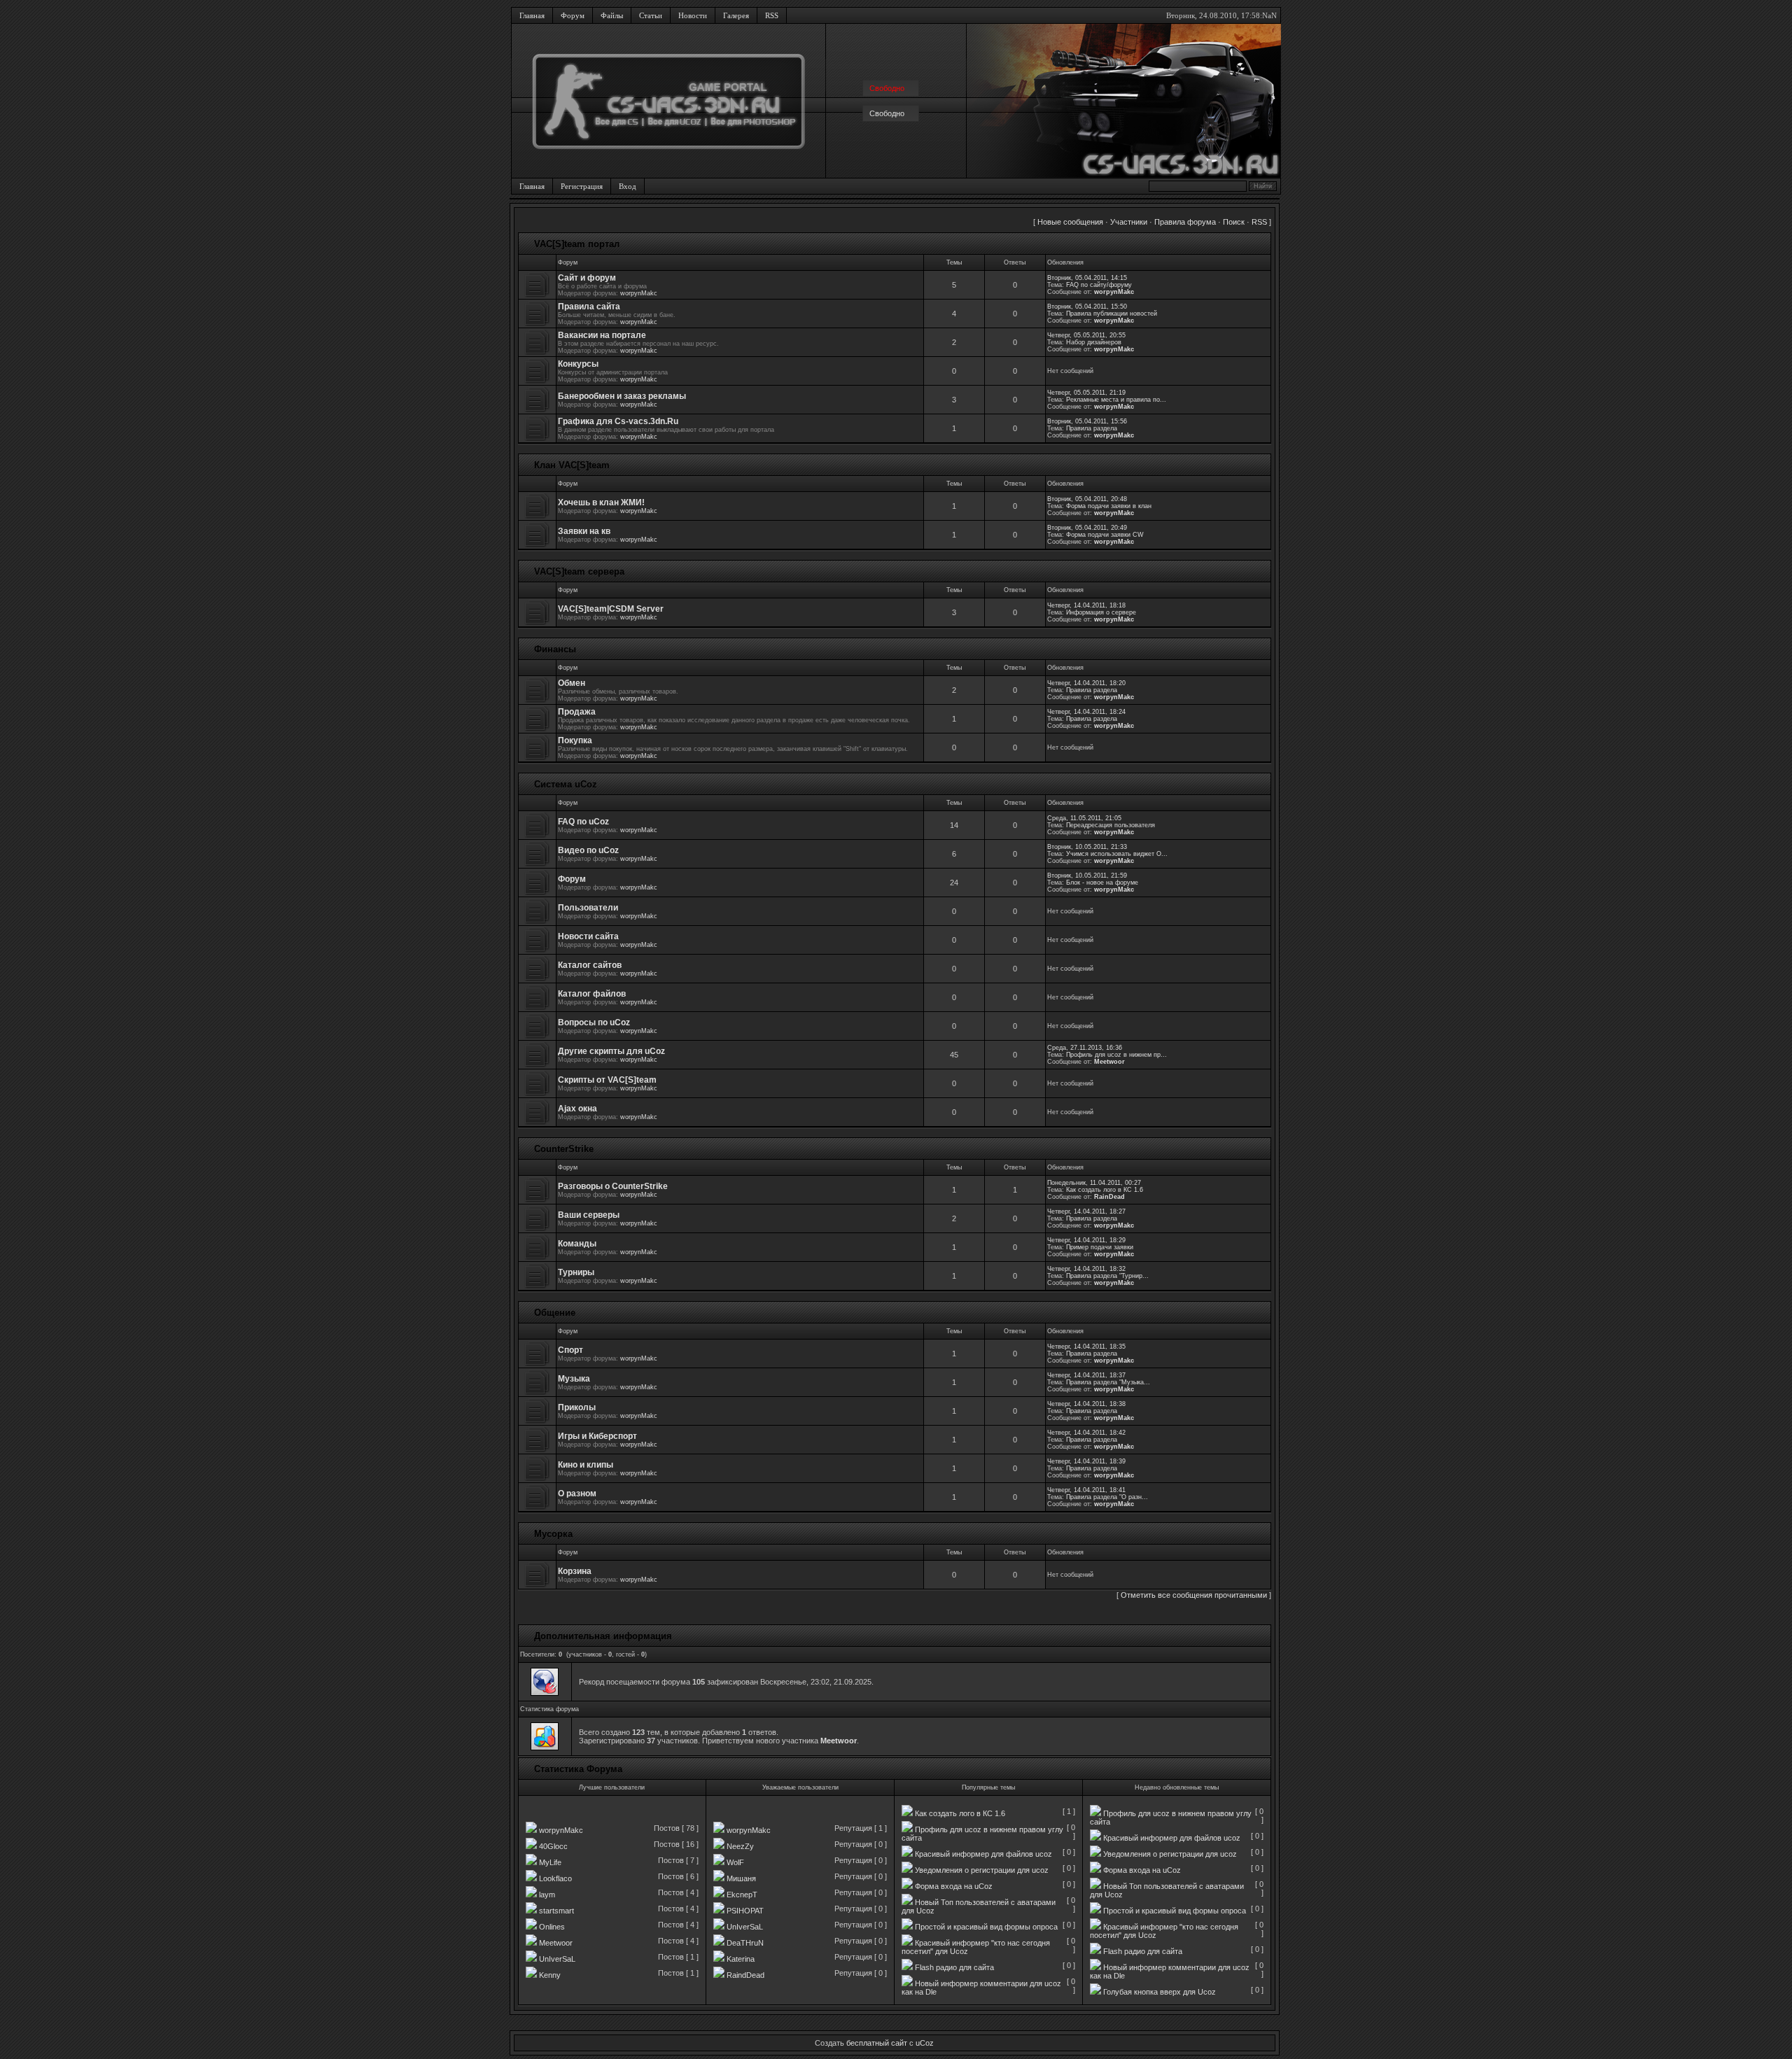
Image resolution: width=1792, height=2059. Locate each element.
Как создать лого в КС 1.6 (1105, 1190)
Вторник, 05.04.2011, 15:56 (1087, 421)
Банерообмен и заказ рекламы (622, 396)
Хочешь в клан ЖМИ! (601, 503)
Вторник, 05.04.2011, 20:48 (1087, 499)
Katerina (741, 1959)
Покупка (575, 740)
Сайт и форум (587, 278)
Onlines (552, 1927)
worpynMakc (639, 293)
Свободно (887, 113)
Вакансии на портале (602, 335)
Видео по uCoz (588, 850)
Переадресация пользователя (1111, 825)
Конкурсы (578, 364)
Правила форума (1185, 222)
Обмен (572, 683)
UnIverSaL (557, 1959)
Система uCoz (566, 784)
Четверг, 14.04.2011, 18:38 (1086, 1404)
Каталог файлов (592, 994)
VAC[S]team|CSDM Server (611, 609)
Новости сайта (588, 936)
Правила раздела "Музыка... (1108, 1382)
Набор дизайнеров (1094, 342)
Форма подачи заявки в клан (1109, 506)
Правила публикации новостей (1112, 314)
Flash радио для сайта (954, 1967)
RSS (772, 15)
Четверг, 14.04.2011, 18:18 (1086, 605)
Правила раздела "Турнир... (1107, 1276)
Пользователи (588, 908)
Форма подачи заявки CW (1105, 535)
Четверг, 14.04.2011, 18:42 (1086, 1433)
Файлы (612, 15)
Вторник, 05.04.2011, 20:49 (1087, 528)
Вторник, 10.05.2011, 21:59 (1087, 876)
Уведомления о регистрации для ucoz (982, 1870)
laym (547, 1895)
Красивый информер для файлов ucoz (983, 1854)
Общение (555, 1313)
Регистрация (582, 186)
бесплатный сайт (877, 2043)
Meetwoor (1109, 1062)
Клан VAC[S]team (572, 465)
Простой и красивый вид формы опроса (986, 1927)
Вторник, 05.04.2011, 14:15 (1087, 278)
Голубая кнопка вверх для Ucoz (1160, 1992)
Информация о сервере (1101, 612)
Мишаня (741, 1878)
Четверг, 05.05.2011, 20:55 (1086, 335)
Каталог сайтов (590, 965)
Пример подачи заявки (1100, 1247)
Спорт (570, 1350)
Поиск (1234, 222)
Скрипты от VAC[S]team (607, 1080)
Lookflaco (555, 1878)
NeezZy (740, 1846)
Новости (693, 15)
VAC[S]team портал (577, 244)
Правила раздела (1092, 428)
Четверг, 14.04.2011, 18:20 (1086, 683)
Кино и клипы (586, 1465)
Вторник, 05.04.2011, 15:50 (1087, 307)
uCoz (925, 2043)
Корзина (575, 1571)
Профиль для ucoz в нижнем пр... (1116, 1055)
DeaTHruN (745, 1943)
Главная (532, 15)
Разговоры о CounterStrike (613, 1186)
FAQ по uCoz (583, 822)
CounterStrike (564, 1149)
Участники (1129, 222)
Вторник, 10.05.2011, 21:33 (1087, 847)
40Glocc (553, 1846)
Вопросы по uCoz (594, 1023)
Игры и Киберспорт (597, 1436)
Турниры (576, 1272)
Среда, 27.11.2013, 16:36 (1085, 1048)
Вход (628, 186)
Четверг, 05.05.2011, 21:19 (1086, 393)
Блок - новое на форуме (1102, 883)
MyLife (550, 1862)
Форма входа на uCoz (954, 1886)
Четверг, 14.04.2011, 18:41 (1086, 1490)
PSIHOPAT (745, 1911)
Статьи (651, 15)
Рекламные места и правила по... (1116, 400)
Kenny (550, 1975)
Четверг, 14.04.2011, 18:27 (1086, 1211)
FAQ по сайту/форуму (1099, 285)
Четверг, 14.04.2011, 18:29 (1086, 1240)
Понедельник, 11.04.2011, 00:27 (1094, 1183)
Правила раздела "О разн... (1107, 1497)
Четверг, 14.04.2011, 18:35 (1086, 1347)
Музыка (574, 1379)
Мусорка (553, 1534)
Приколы (577, 1407)
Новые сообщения (1070, 222)
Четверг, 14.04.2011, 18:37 (1086, 1375)
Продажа (577, 712)
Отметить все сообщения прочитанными (1194, 1595)
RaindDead (745, 1975)
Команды (577, 1244)
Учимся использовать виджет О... (1117, 854)
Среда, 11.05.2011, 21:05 (1084, 818)
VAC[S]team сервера (579, 571)
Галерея (736, 15)
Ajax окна (577, 1109)
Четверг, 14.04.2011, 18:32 (1086, 1269)
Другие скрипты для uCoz (611, 1051)
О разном (577, 1494)
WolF (735, 1862)
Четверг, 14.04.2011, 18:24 (1086, 712)
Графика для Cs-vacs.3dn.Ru (618, 421)
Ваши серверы (589, 1215)
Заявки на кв (584, 531)
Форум (573, 15)
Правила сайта (589, 307)
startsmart (556, 1911)
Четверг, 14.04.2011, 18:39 (1086, 1461)
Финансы (555, 649)
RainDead (1109, 1197)
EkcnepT (742, 1895)
